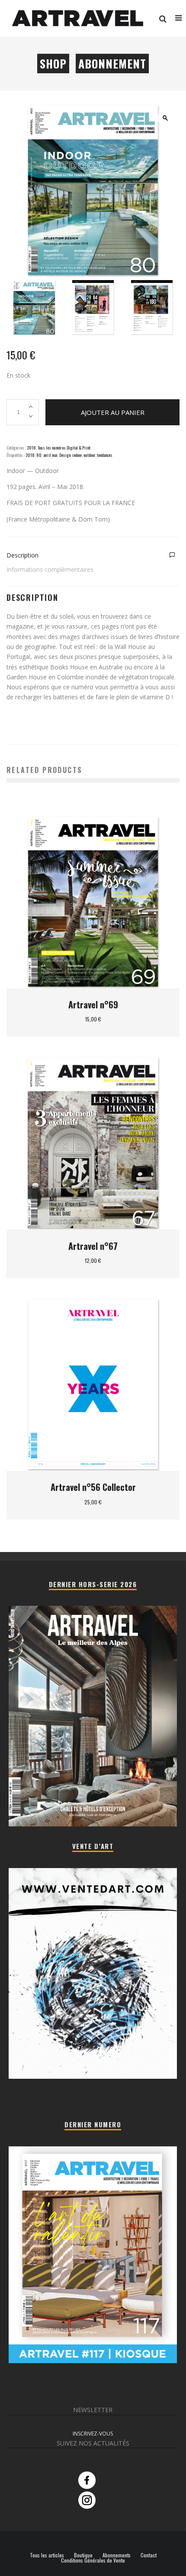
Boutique (83, 2555)
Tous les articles (47, 2555)
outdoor (89, 455)
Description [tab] (22, 555)
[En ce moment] (93, 2361)
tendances (105, 455)
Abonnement (112, 64)
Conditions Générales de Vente (93, 2560)
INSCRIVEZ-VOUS (93, 2434)
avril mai (50, 455)
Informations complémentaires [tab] (50, 569)
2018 (31, 448)
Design (65, 455)
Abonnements (117, 2555)
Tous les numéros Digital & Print (64, 448)
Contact (149, 2555)
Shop (53, 64)
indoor (77, 455)
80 (39, 455)
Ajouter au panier (113, 412)
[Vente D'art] (93, 2077)
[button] (165, 118)
